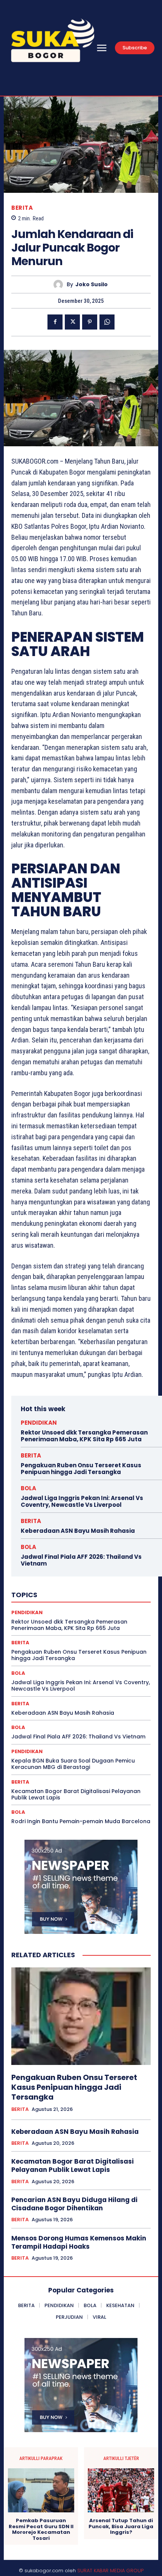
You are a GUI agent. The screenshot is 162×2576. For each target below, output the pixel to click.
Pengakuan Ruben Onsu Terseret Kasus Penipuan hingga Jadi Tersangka (81, 1469)
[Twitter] (72, 322)
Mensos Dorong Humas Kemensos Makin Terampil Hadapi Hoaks (79, 2242)
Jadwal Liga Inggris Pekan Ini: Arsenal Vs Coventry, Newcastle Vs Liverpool (82, 1501)
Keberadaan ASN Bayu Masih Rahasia (78, 1531)
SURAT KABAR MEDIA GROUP (110, 2571)
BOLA (28, 1488)
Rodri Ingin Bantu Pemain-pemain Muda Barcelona (81, 1821)
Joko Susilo (92, 285)
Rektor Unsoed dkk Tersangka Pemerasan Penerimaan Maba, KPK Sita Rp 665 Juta (84, 1436)
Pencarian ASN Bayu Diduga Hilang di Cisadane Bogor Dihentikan (74, 2204)
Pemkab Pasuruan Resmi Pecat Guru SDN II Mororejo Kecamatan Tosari (41, 2529)
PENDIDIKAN (39, 1423)
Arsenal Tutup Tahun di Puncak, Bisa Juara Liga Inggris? (121, 2526)
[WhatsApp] (107, 322)
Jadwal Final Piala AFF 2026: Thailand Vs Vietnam (81, 1560)
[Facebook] (55, 322)
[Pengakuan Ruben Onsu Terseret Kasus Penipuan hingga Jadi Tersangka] (81, 2016)
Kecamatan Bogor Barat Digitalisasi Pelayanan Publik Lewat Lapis (76, 1794)
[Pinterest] (90, 322)
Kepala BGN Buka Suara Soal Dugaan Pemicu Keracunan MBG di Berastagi (73, 1764)
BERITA (22, 208)
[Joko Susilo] (60, 285)
